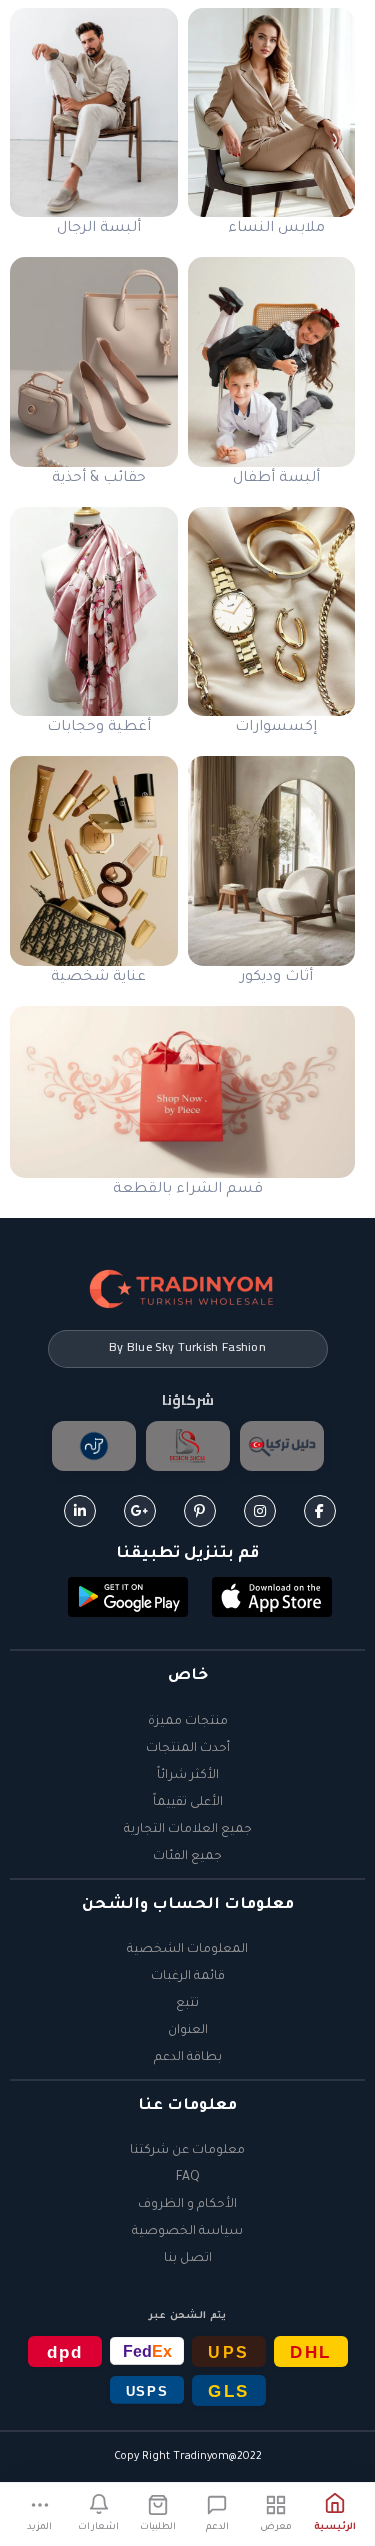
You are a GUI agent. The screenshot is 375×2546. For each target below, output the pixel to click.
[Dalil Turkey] (282, 1446)
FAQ (188, 2178)
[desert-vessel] (94, 1446)
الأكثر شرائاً (188, 1776)
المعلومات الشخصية (187, 1950)
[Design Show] (188, 1446)
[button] (272, 1599)
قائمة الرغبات (188, 1977)
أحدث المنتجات (188, 1749)
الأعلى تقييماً (188, 1803)
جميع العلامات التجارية (188, 1830)
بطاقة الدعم (188, 2058)
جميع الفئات (187, 1857)
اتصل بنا (188, 2259)
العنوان (188, 2031)
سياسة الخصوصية (187, 2232)
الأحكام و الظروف (187, 2205)
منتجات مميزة (188, 1722)
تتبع (187, 2004)
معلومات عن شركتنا (187, 2151)
